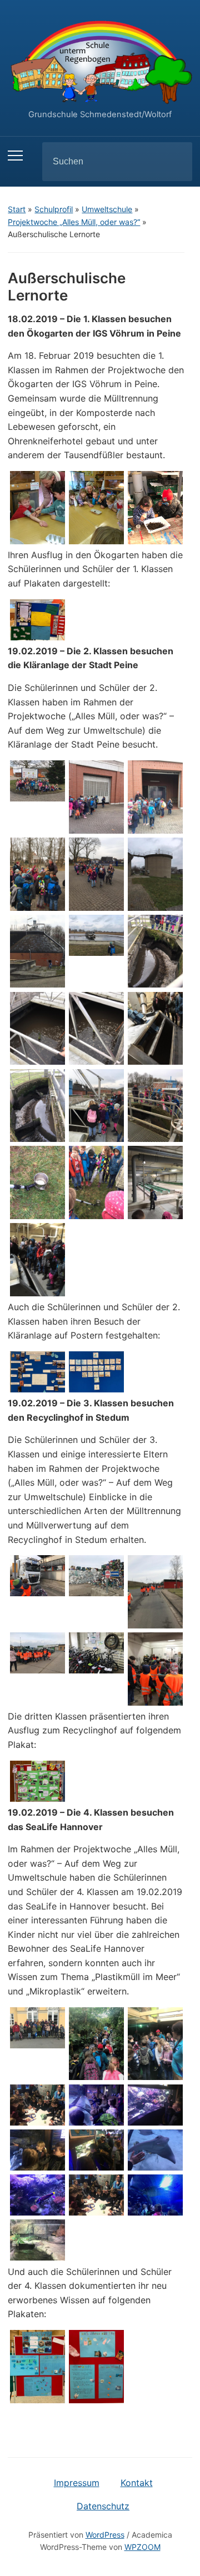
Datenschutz (103, 2506)
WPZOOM (142, 2547)
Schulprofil (54, 209)
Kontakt (137, 2483)
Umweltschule (107, 209)
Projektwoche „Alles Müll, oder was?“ (74, 222)
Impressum (77, 2483)
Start (17, 209)
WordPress (105, 2535)
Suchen (174, 162)
